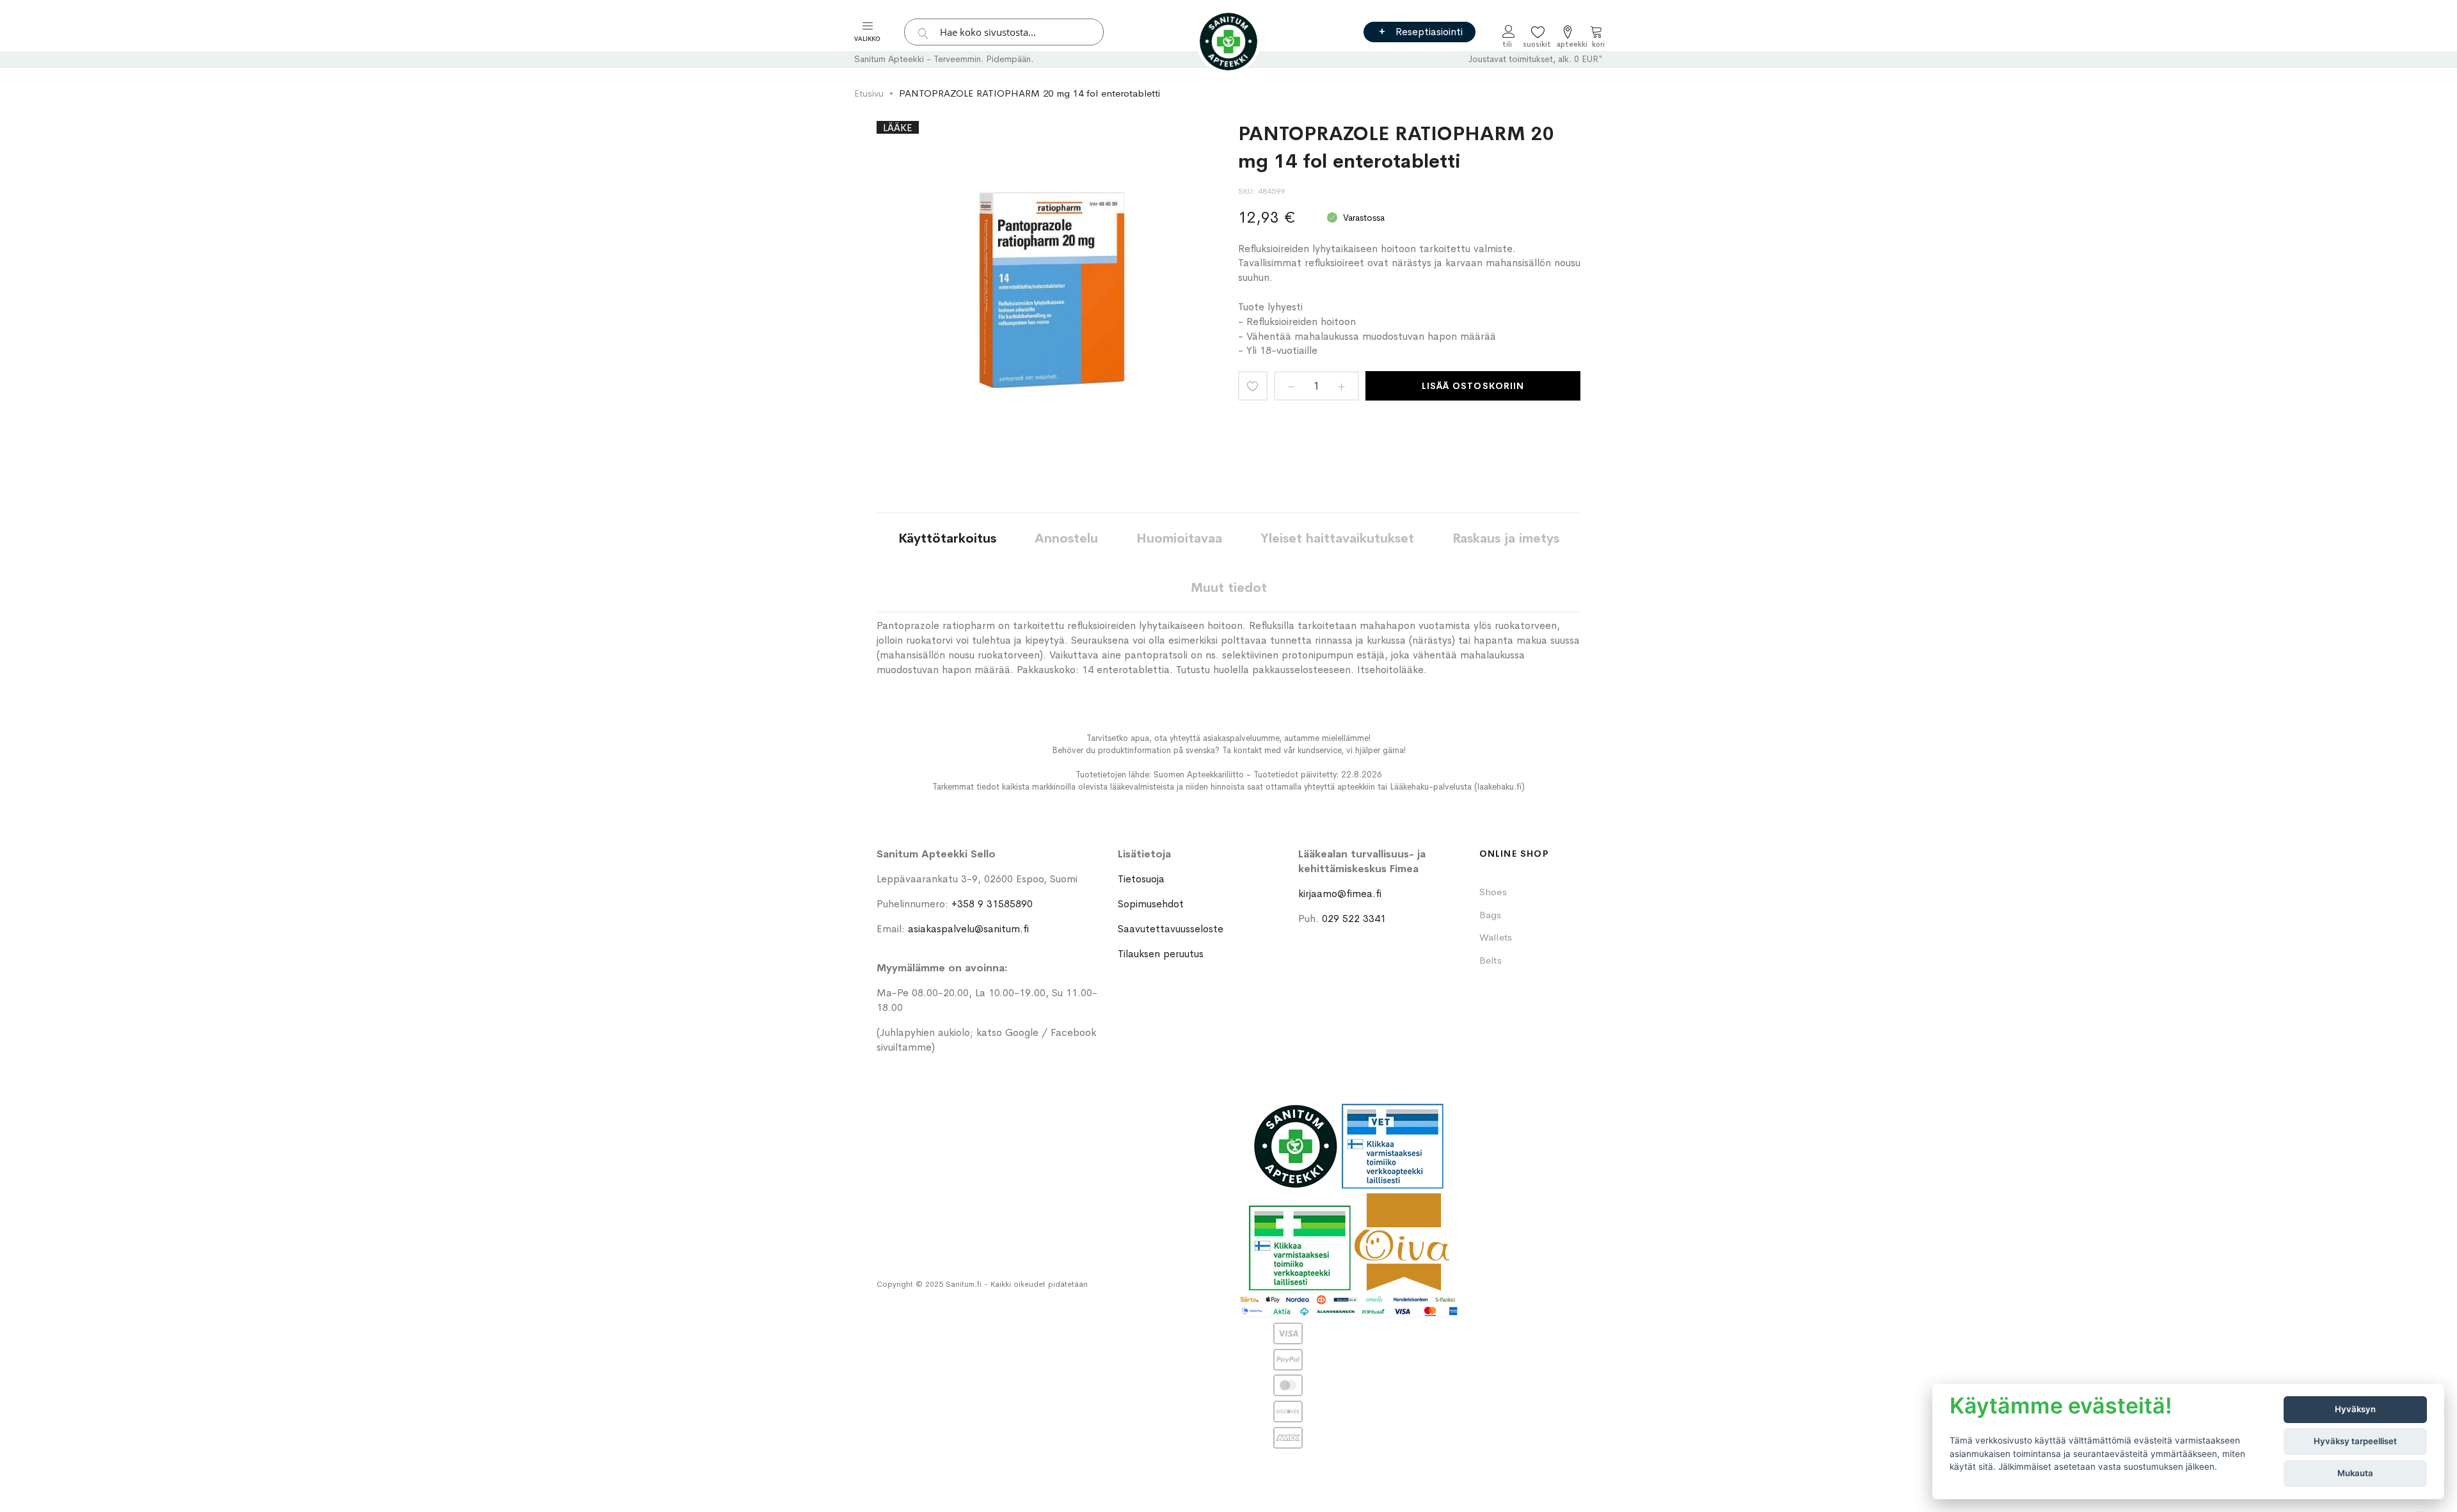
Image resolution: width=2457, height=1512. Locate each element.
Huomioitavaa (1179, 538)
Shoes (1493, 892)
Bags (1491, 915)
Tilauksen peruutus (1161, 954)
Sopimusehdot (1151, 904)
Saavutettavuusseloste (1171, 929)
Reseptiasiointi (1429, 32)
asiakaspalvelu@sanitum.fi (968, 929)
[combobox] (1004, 32)
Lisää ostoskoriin (1473, 386)
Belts (1491, 960)
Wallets (1496, 937)
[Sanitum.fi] (1228, 42)
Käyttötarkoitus (947, 538)
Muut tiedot (1229, 588)
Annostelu (1066, 538)
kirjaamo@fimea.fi (1340, 894)
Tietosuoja (1141, 879)
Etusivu (869, 93)
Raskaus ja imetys (1506, 538)
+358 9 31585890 (992, 904)
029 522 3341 (1354, 919)
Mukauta (2355, 1473)
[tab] (947, 538)
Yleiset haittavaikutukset (1337, 538)
